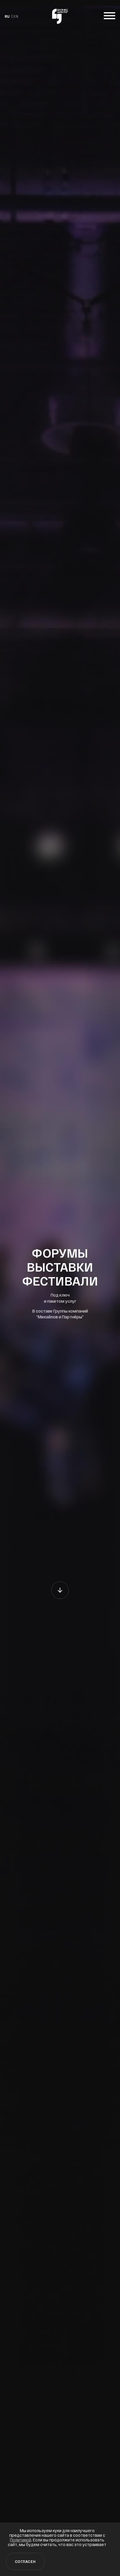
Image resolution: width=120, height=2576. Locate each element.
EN (16, 16)
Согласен (25, 2561)
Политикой (21, 2540)
